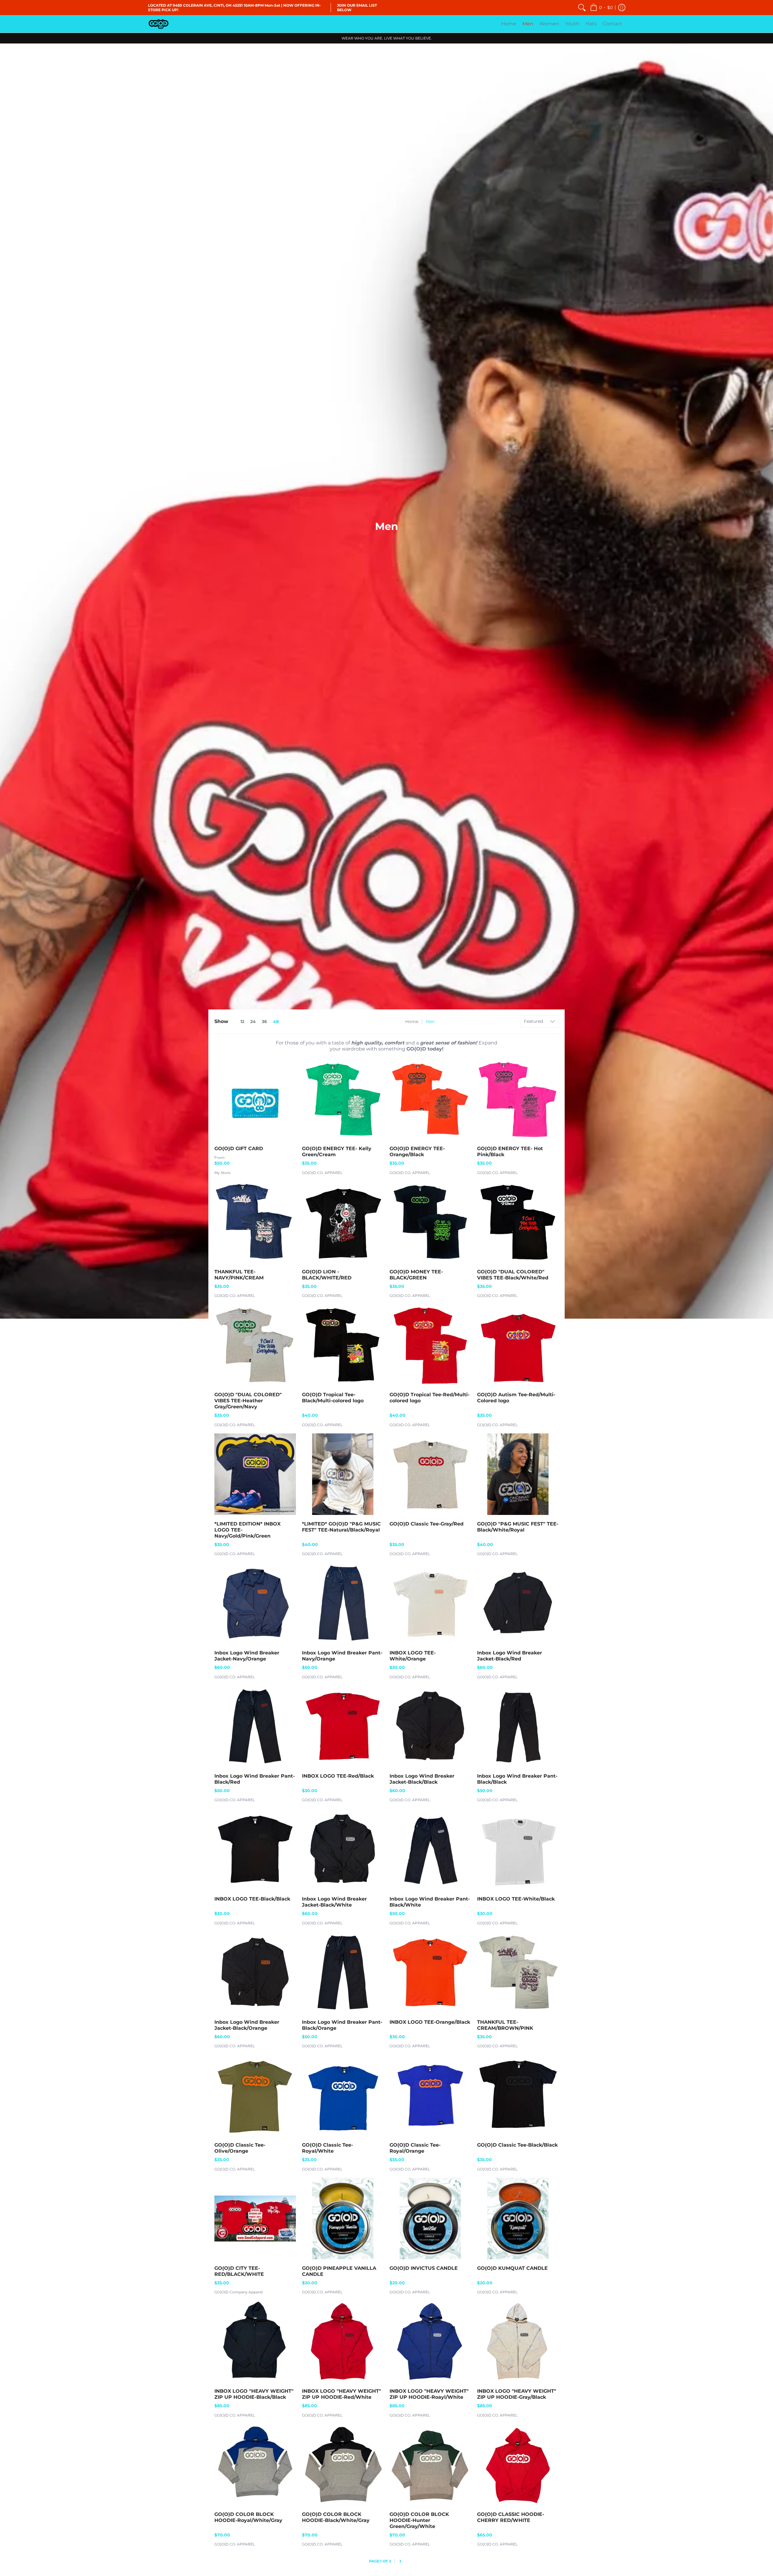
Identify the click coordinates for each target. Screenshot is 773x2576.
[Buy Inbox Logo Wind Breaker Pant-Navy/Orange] (343, 1603)
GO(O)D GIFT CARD (239, 1148)
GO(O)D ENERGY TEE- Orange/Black (417, 1152)
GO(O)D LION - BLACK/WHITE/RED (327, 1275)
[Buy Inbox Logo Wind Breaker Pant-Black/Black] (518, 1726)
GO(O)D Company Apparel (239, 2292)
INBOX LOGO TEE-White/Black (516, 1899)
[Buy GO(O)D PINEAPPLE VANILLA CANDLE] (343, 2218)
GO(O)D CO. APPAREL (322, 1173)
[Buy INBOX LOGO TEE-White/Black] (518, 1849)
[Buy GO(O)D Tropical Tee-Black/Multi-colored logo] (343, 1345)
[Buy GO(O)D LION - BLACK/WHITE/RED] (343, 1222)
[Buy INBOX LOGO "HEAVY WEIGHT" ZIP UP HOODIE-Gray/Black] (518, 2341)
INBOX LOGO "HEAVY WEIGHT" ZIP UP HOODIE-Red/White (342, 2394)
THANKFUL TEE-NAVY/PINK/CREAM (239, 1275)
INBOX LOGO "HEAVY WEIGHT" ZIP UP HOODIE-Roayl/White (429, 2394)
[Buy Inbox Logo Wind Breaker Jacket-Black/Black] (430, 1726)
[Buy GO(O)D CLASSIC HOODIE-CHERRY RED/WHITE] (518, 2465)
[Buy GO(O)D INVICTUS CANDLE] (430, 2218)
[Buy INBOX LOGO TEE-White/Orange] (430, 1603)
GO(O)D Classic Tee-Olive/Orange (240, 2148)
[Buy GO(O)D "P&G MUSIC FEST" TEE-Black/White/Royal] (518, 1474)
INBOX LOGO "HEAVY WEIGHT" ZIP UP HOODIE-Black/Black (254, 2394)
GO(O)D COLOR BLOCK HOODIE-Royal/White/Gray (248, 2517)
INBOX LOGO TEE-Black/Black (252, 1899)
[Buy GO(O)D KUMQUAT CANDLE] (518, 2218)
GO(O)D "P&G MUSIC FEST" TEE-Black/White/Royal (518, 1527)
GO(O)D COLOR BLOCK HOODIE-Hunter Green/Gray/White (419, 2520)
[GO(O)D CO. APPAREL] (159, 24)
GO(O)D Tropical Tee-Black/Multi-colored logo (333, 1398)
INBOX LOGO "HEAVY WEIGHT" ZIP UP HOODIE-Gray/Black (517, 2394)
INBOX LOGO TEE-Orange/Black (430, 2022)
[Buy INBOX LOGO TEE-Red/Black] (343, 1726)
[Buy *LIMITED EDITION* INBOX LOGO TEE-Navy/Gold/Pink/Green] (255, 1474)
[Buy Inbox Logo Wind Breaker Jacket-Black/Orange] (255, 1972)
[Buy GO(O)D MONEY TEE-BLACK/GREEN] (430, 1222)
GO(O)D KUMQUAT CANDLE (512, 2268)
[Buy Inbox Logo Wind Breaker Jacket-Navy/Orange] (255, 1603)
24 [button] (253, 1022)
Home (412, 1022)
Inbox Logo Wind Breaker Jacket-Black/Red (510, 1656)
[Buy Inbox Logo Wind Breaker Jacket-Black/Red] (518, 1603)
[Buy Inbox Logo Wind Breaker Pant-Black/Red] (255, 1726)
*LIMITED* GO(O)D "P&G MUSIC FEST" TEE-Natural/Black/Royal (341, 1527)
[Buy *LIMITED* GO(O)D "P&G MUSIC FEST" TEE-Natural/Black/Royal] (343, 1474)
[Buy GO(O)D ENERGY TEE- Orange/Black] (430, 1099)
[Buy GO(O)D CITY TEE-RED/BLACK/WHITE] (255, 2218)
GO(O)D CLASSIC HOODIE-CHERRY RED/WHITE (511, 2517)
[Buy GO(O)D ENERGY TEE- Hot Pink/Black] (518, 1099)
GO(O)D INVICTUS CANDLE (424, 2268)
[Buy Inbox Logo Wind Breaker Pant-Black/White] (430, 1849)
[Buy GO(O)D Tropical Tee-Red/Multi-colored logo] (430, 1345)
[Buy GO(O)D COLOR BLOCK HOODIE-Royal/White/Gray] (255, 2465)
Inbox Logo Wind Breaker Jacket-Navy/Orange (247, 1656)
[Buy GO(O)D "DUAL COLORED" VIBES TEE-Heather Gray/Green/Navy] (255, 1345)
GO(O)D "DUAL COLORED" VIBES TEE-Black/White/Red (513, 1275)
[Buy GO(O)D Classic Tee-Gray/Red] (430, 1474)
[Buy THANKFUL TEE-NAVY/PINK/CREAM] (255, 1222)
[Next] (401, 2561)
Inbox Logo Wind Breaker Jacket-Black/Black (422, 1779)
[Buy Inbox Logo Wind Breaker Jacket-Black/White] (343, 1849)
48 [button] (276, 1022)
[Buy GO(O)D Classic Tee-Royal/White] (343, 2095)
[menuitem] (582, 8)
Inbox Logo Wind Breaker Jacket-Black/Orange (247, 2025)
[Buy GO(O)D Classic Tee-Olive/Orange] (255, 2095)
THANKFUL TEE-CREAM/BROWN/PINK (505, 2025)
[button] (601, 8)
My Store (222, 1173)
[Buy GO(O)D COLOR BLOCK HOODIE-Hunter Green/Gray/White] (430, 2465)
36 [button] (264, 1022)
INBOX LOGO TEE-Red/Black (338, 1776)
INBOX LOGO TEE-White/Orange (413, 1656)
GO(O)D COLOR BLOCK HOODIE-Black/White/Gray (336, 2517)
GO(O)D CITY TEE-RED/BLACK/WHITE (239, 2271)
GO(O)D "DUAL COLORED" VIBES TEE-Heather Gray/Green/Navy (248, 1401)
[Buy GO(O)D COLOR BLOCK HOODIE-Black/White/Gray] (343, 2465)
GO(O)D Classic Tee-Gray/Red (427, 1524)
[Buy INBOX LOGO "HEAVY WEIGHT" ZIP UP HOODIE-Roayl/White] (430, 2341)
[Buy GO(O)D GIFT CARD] (255, 1099)
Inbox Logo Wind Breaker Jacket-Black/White (334, 1902)
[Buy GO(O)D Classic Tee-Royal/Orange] (430, 2095)
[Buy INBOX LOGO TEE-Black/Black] (255, 1849)
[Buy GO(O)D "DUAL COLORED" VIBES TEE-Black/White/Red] (518, 1222)
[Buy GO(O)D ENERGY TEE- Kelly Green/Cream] (343, 1099)
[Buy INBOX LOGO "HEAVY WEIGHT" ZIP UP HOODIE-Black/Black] (255, 2341)
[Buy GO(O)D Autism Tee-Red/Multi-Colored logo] (518, 1345)
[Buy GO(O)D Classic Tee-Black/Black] (518, 2095)
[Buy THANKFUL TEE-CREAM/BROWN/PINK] (518, 1972)
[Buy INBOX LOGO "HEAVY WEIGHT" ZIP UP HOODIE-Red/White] (343, 2341)
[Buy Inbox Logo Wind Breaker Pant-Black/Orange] (343, 1972)
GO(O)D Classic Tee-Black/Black (517, 2145)
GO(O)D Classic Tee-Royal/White (327, 2148)
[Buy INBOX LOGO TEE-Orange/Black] (430, 1972)
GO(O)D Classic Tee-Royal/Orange (415, 2148)
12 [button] (242, 1022)
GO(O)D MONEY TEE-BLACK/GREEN (416, 1275)
